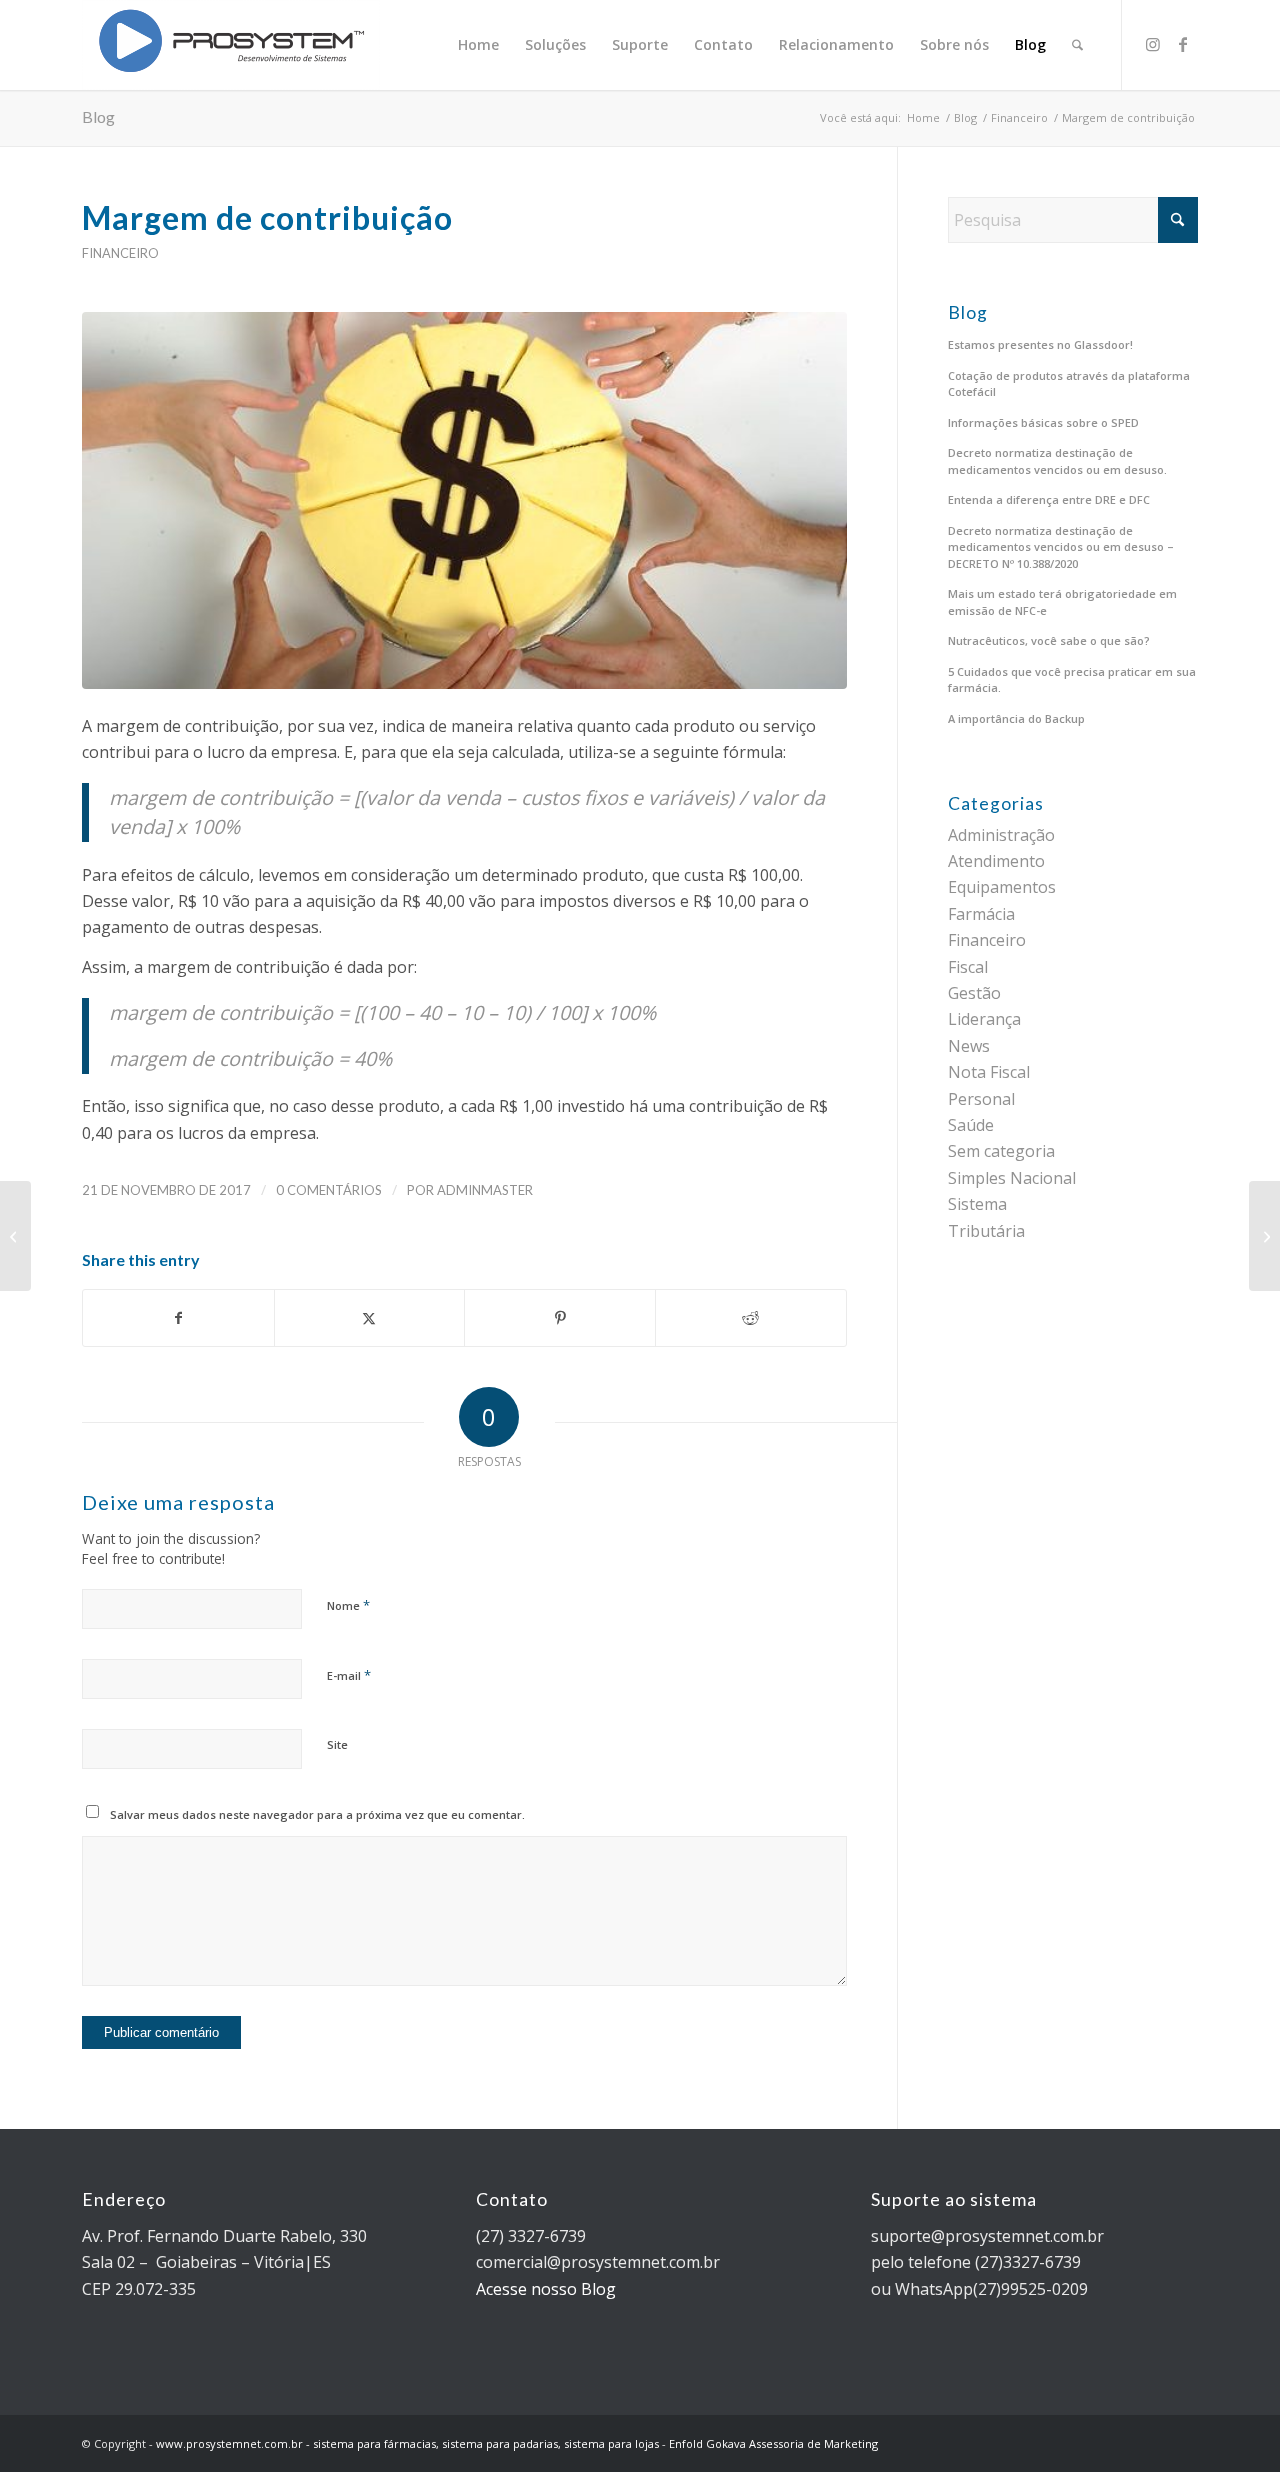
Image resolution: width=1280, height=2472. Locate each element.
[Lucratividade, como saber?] (15, 1236)
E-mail (349, 1675)
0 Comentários (329, 1190)
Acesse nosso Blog (546, 2289)
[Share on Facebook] (178, 1318)
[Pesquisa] (1077, 45)
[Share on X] (370, 1318)
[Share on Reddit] (751, 1318)
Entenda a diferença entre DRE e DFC (1049, 499)
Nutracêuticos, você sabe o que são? (1049, 640)
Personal (981, 1099)
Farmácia (981, 914)
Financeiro (120, 253)
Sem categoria (1001, 1151)
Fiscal (968, 967)
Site (337, 1744)
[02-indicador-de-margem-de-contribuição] (464, 501)
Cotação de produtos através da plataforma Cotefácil (1069, 384)
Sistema (977, 1204)
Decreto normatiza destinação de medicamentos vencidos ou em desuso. (1057, 461)
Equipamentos (1002, 887)
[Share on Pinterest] (560, 1318)
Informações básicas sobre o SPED (1043, 422)
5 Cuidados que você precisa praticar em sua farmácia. (1072, 680)
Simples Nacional (1012, 1178)
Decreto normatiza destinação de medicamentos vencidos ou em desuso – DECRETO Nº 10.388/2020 (1061, 547)
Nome (348, 1605)
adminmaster (485, 1190)
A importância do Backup (1016, 718)
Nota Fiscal (989, 1072)
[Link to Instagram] (1153, 44)
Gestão (974, 993)
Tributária (986, 1231)
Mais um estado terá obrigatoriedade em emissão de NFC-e (1062, 602)
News (969, 1046)
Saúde (971, 1125)
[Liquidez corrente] (1264, 1236)
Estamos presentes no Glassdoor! (1040, 344)
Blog (98, 116)
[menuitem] (478, 45)
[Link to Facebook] (1183, 44)
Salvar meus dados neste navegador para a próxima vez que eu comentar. (317, 1814)
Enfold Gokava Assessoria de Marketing (773, 2443)
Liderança (984, 1019)
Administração (1001, 835)
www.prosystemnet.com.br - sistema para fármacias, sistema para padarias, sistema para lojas (407, 2443)
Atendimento (996, 861)
